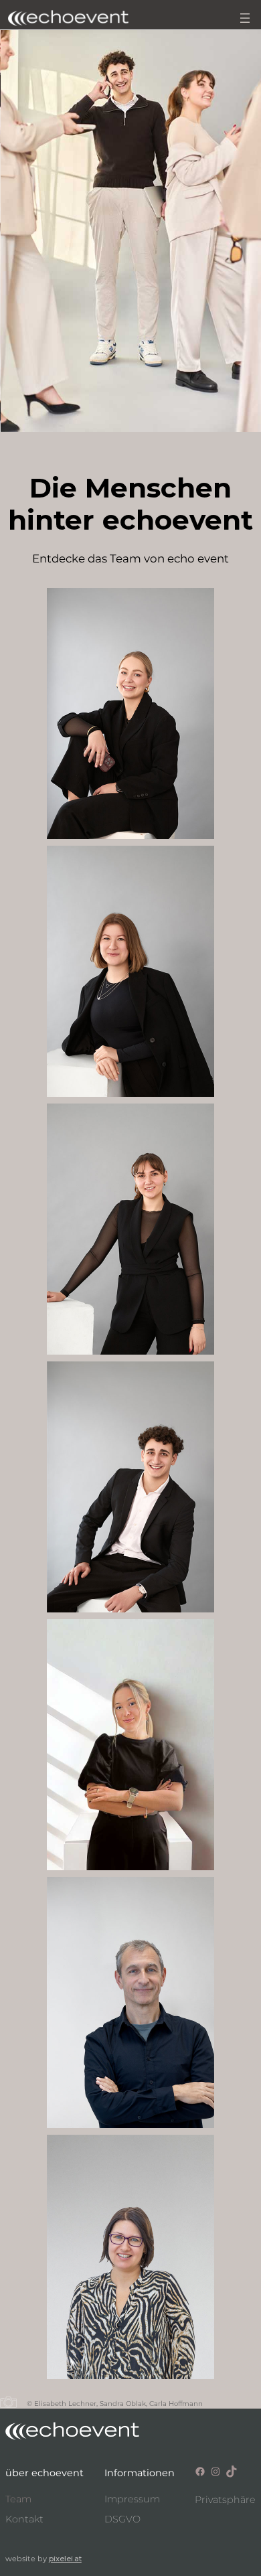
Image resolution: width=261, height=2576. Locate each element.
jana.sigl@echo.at (130, 1051)
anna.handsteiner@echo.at (130, 1844)
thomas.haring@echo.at (131, 2082)
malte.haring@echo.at (130, 1567)
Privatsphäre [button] (225, 2500)
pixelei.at (65, 2559)
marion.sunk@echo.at (130, 2333)
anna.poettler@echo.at (131, 788)
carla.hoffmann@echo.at (130, 1309)
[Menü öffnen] (245, 18)
